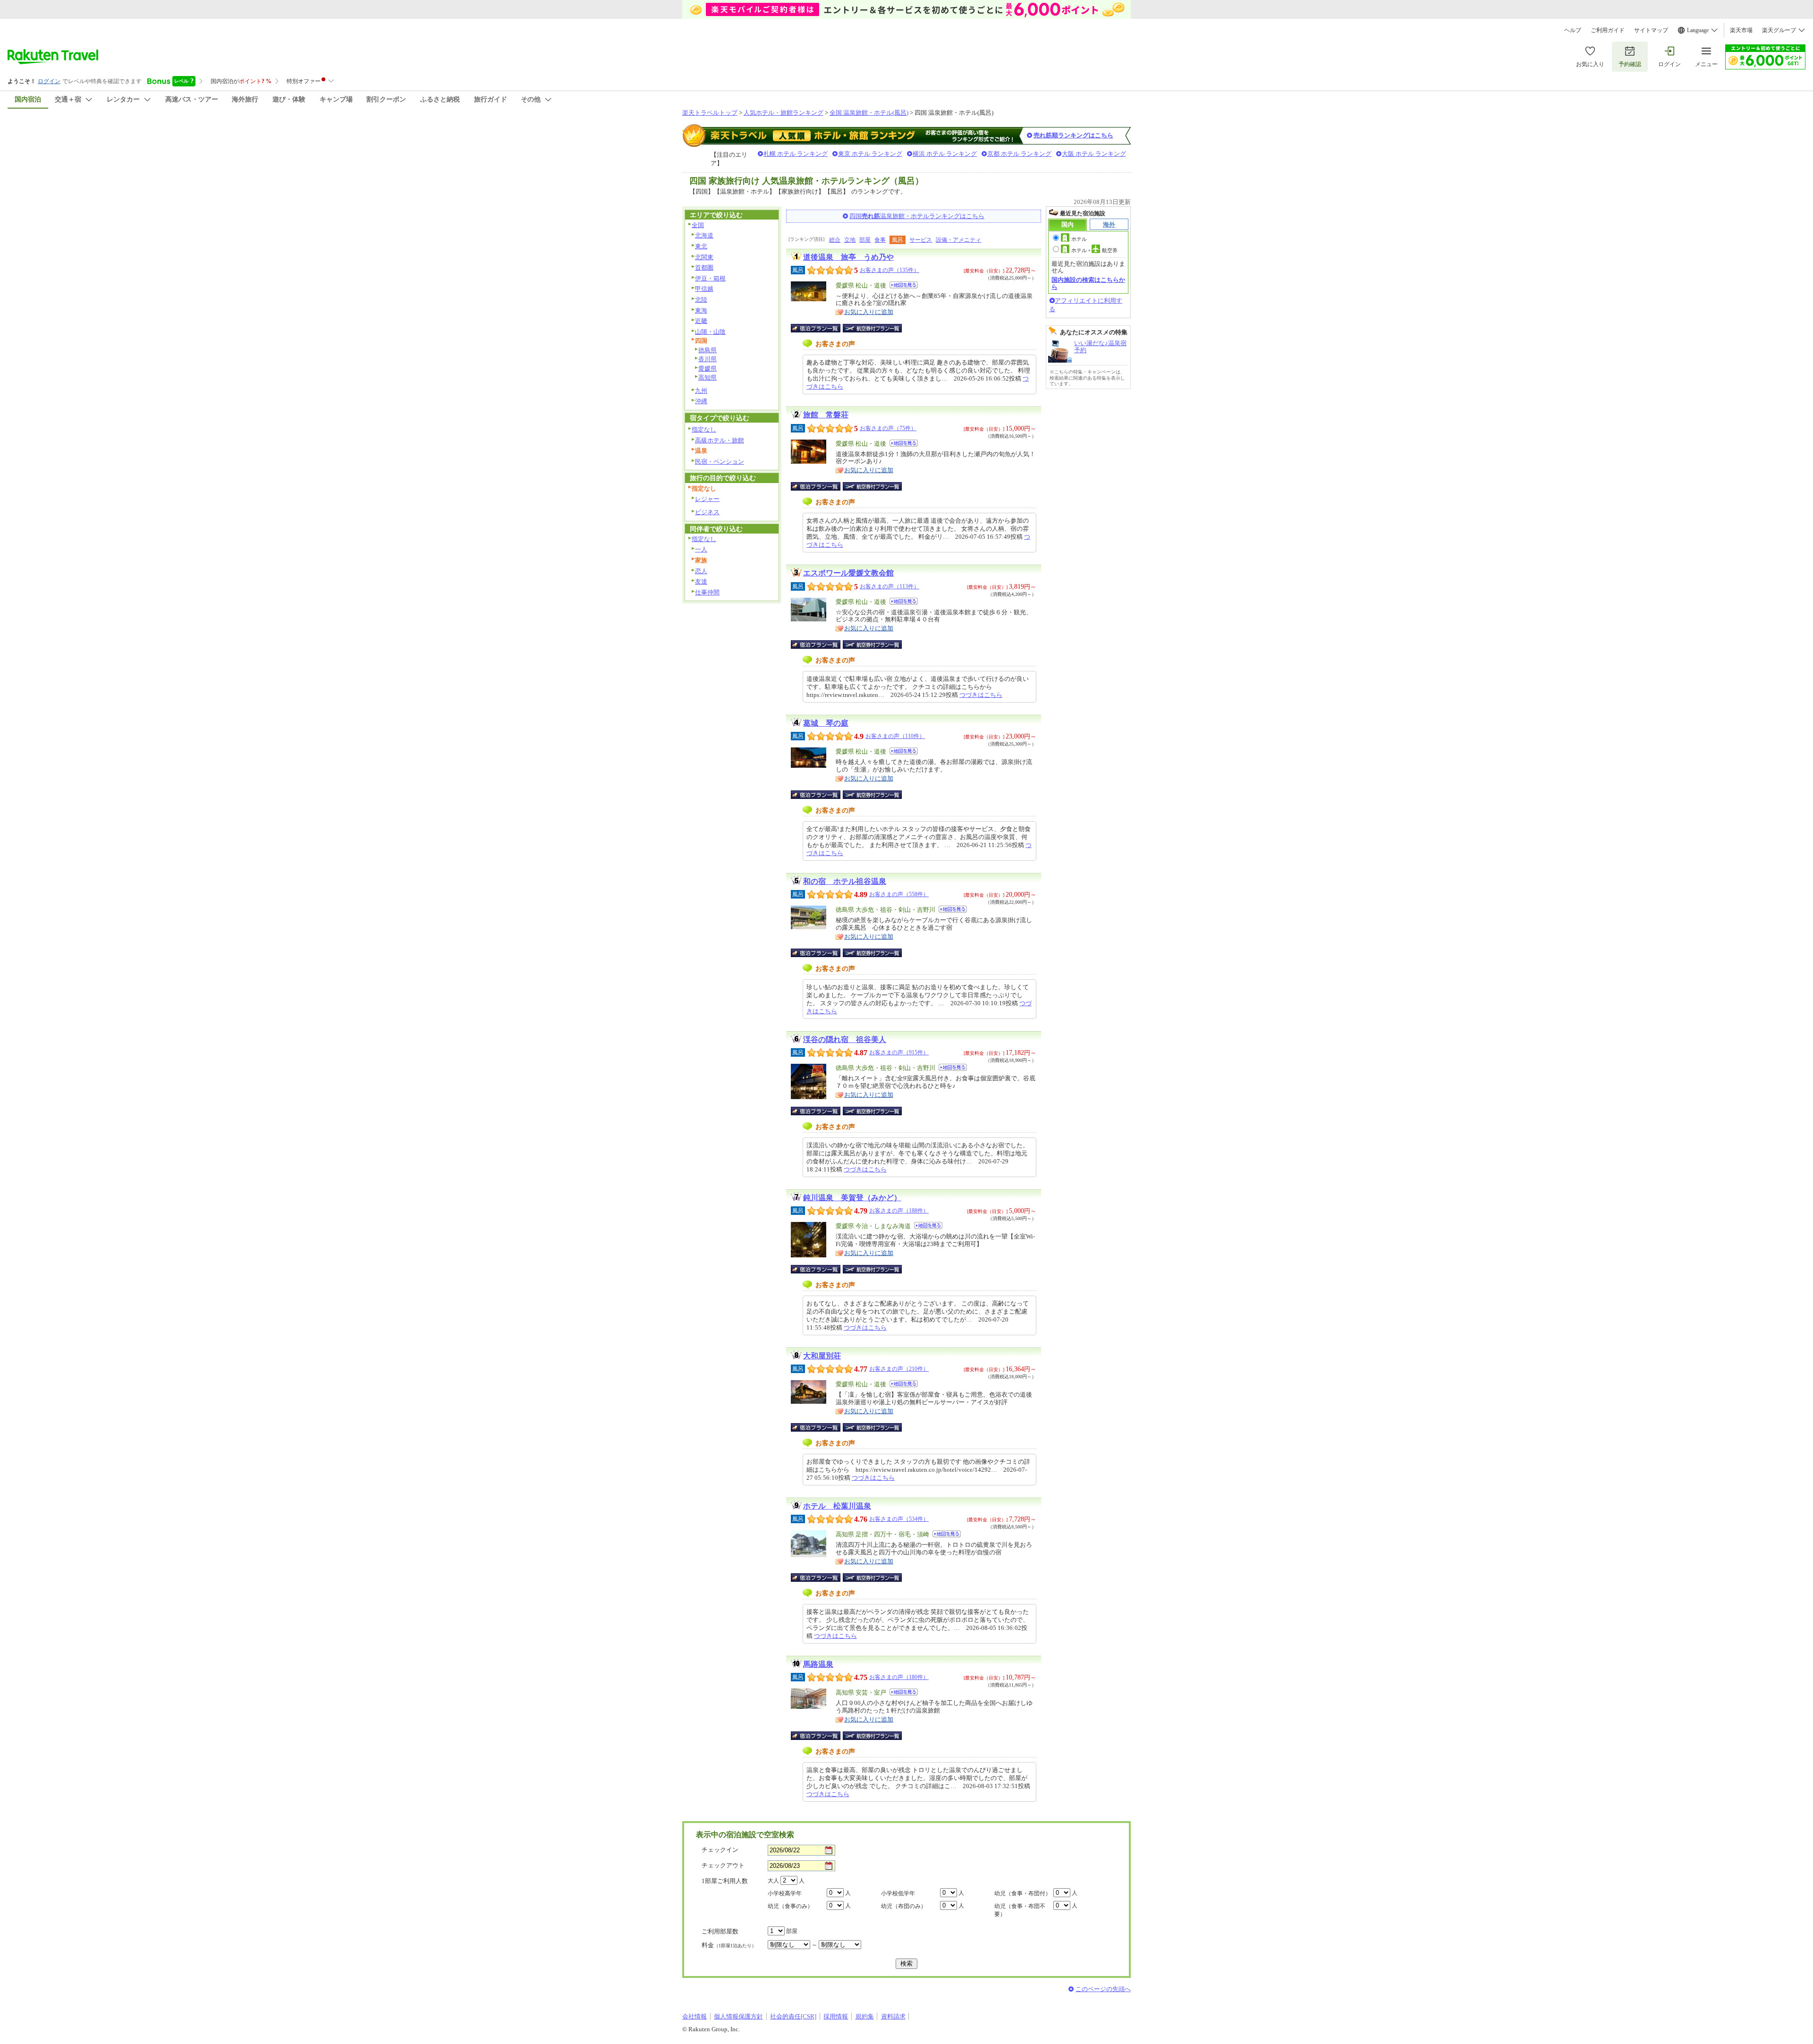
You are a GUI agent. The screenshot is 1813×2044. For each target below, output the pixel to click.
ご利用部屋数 (720, 1931)
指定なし (704, 429)
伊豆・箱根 (710, 278)
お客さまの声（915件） (899, 1052)
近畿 (701, 321)
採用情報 (836, 2016)
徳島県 (707, 350)
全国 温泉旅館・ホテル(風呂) (869, 113)
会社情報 (695, 2016)
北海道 (704, 235)
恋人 (701, 571)
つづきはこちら (981, 695)
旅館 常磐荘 (826, 415)
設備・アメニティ (958, 240)
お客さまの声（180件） (899, 1677)
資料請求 (893, 2016)
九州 (701, 391)
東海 (701, 310)
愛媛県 (707, 369)
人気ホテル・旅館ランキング (784, 113)
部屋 (865, 240)
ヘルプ (1573, 30)
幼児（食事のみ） (790, 1906)
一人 (701, 549)
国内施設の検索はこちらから (1088, 283)
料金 (729, 1945)
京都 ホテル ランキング (1019, 154)
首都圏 (704, 267)
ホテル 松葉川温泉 (837, 1506)
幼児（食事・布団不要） (1020, 1910)
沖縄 (701, 401)
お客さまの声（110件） (895, 736)
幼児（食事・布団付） (1023, 1893)
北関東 (704, 257)
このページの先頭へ (1103, 1989)
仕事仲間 (707, 592)
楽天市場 (1741, 30)
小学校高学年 (785, 1893)
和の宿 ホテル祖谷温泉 (845, 881)
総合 (835, 240)
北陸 (701, 300)
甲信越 (704, 289)
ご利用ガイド (1608, 30)
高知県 (707, 377)
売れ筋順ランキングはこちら (1073, 135)
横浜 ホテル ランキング (945, 154)
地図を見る (904, 285)
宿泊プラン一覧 (820, 328)
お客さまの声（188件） (899, 1211)
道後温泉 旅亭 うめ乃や (848, 257)
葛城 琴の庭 (826, 723)
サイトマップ (1651, 30)
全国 (698, 225)
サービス (921, 240)
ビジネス (707, 512)
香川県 (707, 359)
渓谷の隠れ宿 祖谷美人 (845, 1039)
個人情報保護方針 (738, 2016)
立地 (850, 240)
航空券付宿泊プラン (872, 328)
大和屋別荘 (822, 1356)
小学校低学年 (898, 1893)
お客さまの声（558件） (899, 894)
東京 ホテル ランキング (870, 154)
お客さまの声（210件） (899, 1369)
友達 (701, 581)
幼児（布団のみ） (904, 1906)
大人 (773, 1881)
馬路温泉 (818, 1664)
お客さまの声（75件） (888, 428)
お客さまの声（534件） (899, 1519)
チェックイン (720, 1850)
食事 (880, 240)
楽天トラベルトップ (710, 113)
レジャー (707, 499)
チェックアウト (723, 1865)
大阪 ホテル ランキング (1094, 154)
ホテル (1079, 239)
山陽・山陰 (710, 332)
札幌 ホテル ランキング (796, 154)
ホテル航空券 (1094, 250)
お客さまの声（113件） (890, 586)
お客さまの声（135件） (890, 270)
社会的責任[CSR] (793, 2016)
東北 (701, 246)
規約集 (865, 2016)
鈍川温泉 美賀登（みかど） (852, 1198)
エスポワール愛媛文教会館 (848, 573)
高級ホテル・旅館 (720, 440)
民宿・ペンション (720, 462)
